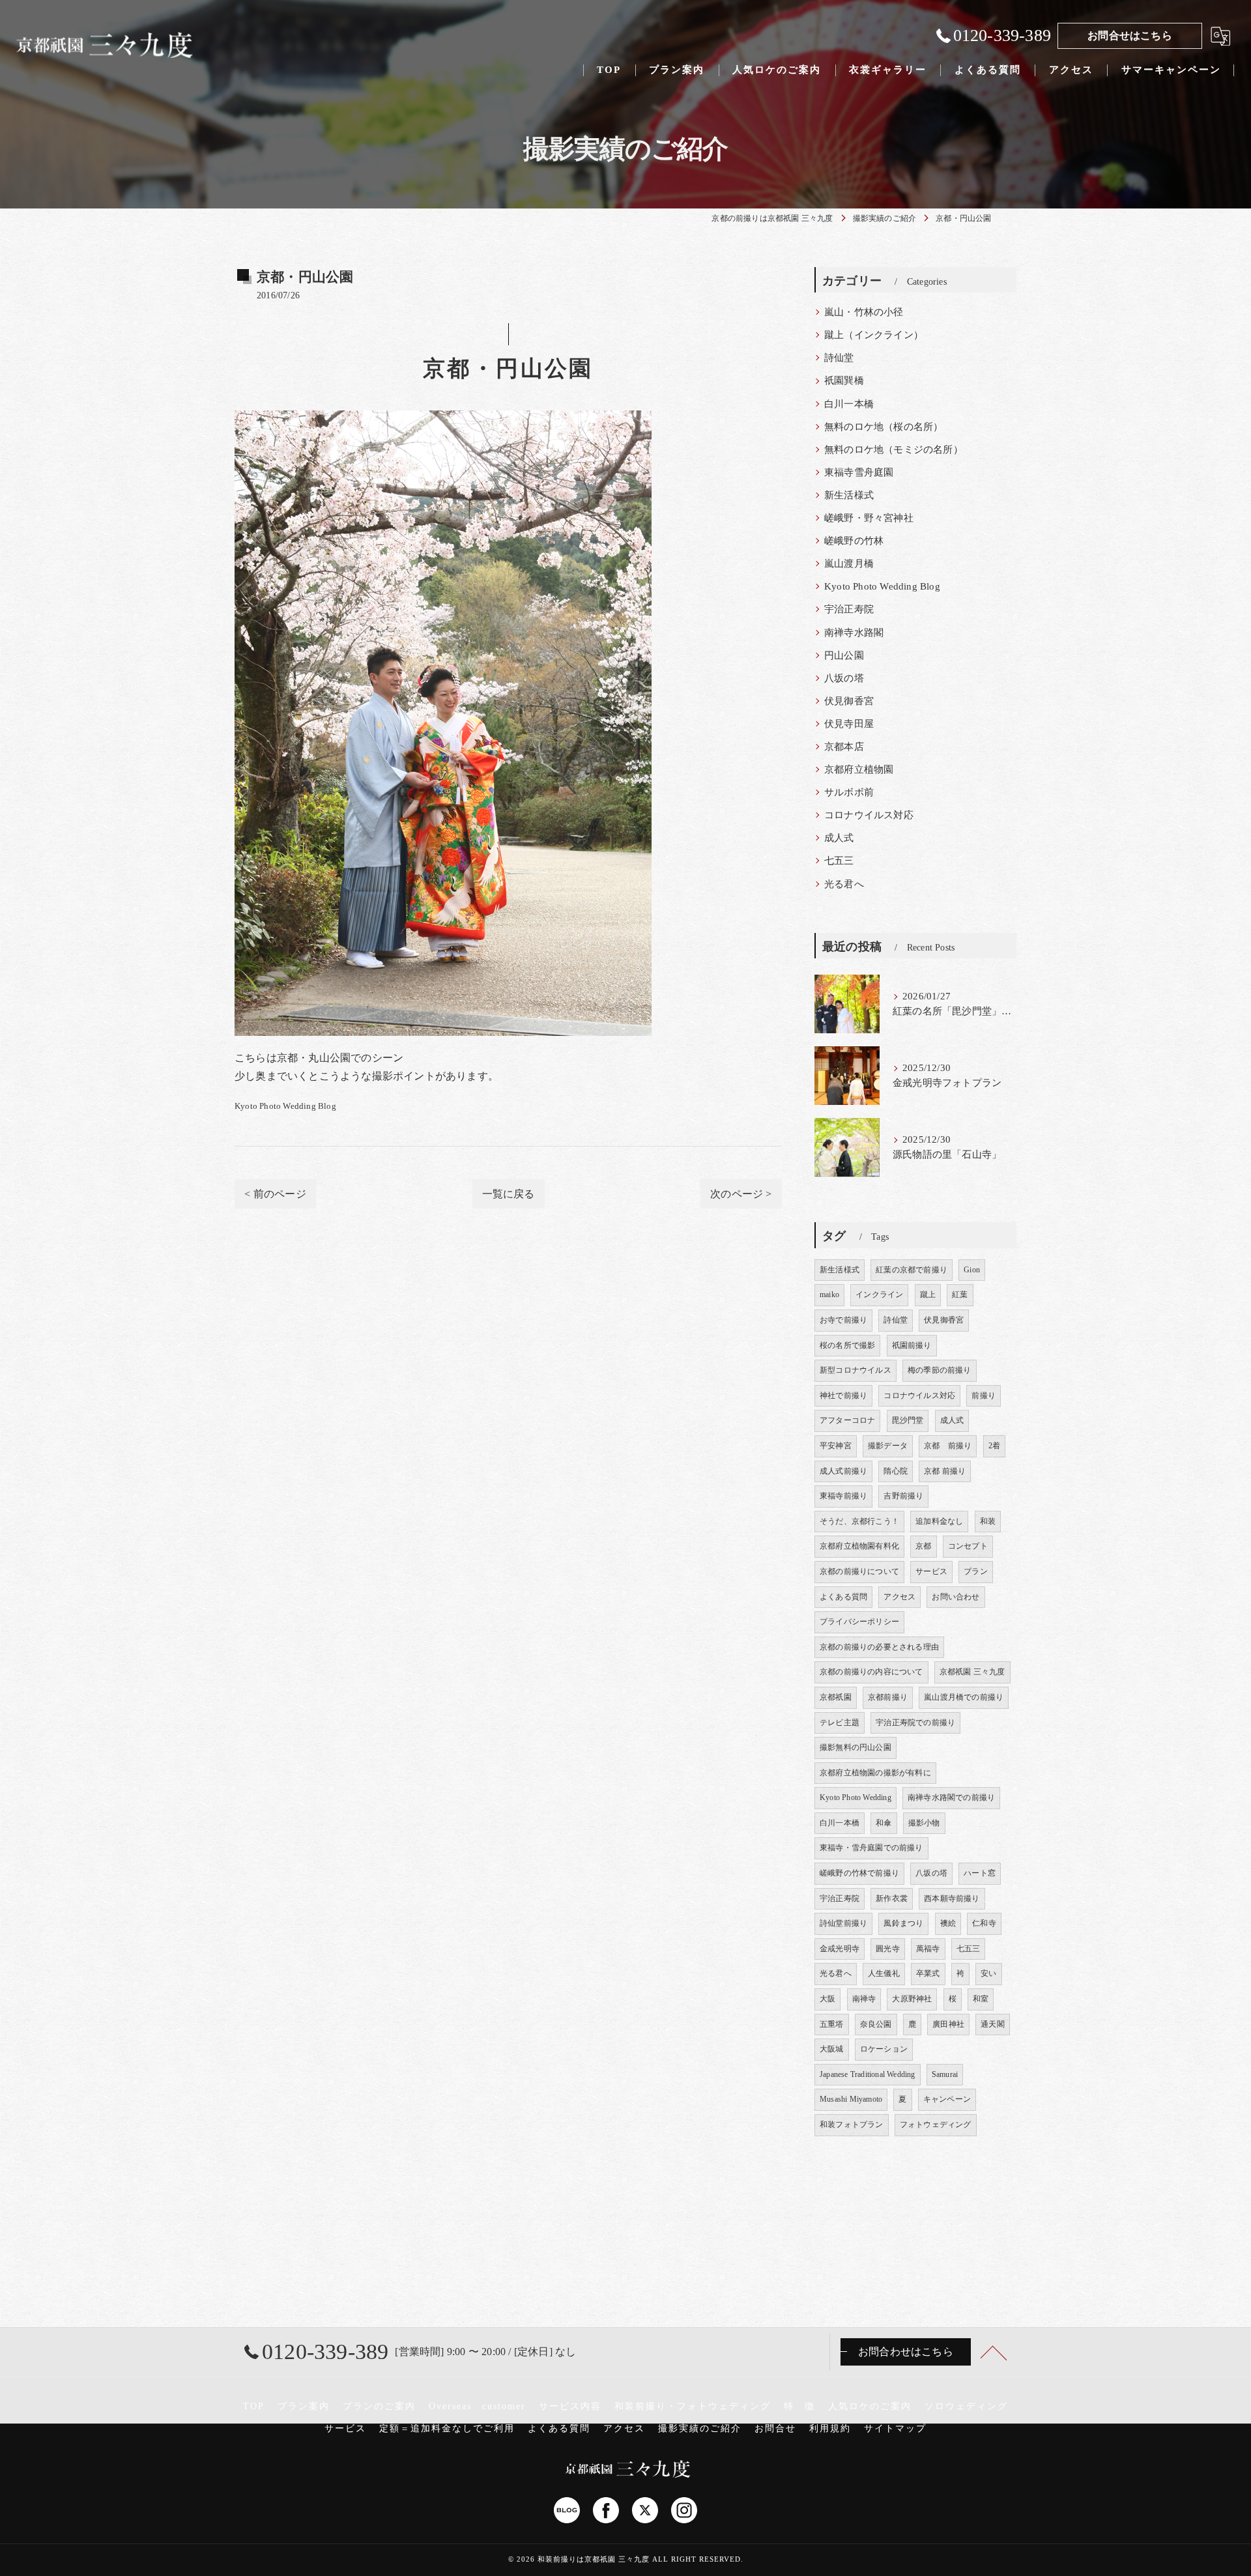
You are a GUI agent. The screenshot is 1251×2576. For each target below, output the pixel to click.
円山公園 (844, 655)
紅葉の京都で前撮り (912, 1270)
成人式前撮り (843, 1471)
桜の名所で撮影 (847, 1345)
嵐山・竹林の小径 (864, 312)
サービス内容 (570, 2406)
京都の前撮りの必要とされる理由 (879, 1647)
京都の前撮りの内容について (871, 1672)
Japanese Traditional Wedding (868, 2074)
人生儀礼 (884, 1973)
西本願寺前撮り (952, 1898)
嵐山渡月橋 (849, 564)
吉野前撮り (903, 1496)
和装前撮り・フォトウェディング (693, 2406)
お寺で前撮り (843, 1320)
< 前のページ (275, 1194)
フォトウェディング (936, 2125)
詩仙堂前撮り (843, 1923)
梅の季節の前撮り (940, 1370)
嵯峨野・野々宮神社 (869, 518)
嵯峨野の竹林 (854, 541)
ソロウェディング (966, 2406)
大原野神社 (912, 1999)
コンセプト (968, 1546)
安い (988, 1973)
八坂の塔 (844, 678)
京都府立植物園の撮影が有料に (875, 1773)
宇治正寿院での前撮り (915, 1723)
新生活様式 (849, 495)
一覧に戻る (509, 1194)
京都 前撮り (948, 1446)
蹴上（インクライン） (874, 335)
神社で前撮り (843, 1395)
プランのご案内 (379, 2406)
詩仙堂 (839, 358)
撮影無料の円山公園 (856, 1747)
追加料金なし (939, 1521)
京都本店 (844, 747)
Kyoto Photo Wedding (856, 1797)
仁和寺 (984, 1923)
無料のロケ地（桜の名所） (884, 427)
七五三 (839, 861)
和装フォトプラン (852, 2125)
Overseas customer (477, 2406)
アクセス (899, 1597)
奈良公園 (876, 2024)
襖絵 (948, 1923)
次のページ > (741, 1194)
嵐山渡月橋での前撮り (964, 1697)
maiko (829, 1295)
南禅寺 (864, 1999)
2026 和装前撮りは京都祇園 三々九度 (583, 2559)
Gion (972, 1270)
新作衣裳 (892, 1898)
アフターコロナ (847, 1420)
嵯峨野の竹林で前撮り (859, 1873)
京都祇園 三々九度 (972, 1672)
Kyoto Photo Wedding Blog (285, 1106)
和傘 (884, 1823)
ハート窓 (980, 1873)
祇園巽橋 (844, 380)
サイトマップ (895, 2428)
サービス (931, 1571)
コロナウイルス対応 (869, 815)
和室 (981, 1999)
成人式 (839, 838)
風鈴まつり (903, 1923)
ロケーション (884, 2049)
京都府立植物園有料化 (859, 1546)
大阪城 (832, 2049)
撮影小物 (924, 1823)
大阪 (827, 1999)
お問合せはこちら (1130, 36)
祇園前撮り (912, 1345)
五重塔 (832, 2024)
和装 (988, 1521)
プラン (976, 1571)
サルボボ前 (849, 792)
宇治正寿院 (849, 609)
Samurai (945, 2074)
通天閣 (993, 2024)
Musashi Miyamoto (851, 2099)
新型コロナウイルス (856, 1370)
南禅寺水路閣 (854, 633)
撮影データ (888, 1446)
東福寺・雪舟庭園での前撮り (871, 1848)
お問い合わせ (956, 1597)
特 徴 (799, 2406)
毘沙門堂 (908, 1420)
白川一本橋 (849, 404)
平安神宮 (836, 1446)
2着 (994, 1446)
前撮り (984, 1395)
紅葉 (960, 1295)
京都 (923, 1546)
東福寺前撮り (843, 1496)
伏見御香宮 (849, 701)
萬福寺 (928, 1949)
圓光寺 (888, 1949)
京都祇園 (836, 1697)
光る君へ (844, 884)
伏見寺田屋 (849, 724)
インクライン (879, 1295)
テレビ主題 (840, 1723)
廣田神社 (948, 2024)
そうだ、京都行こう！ (859, 1521)
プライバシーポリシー (859, 1622)
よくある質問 (843, 1597)
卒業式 (928, 1973)
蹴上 (928, 1295)
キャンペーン (947, 2099)
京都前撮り (888, 1697)
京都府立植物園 (859, 769)
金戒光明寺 (840, 1949)
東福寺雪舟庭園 (859, 472)
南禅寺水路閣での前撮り (951, 1797)
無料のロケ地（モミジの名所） (894, 450)
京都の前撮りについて (859, 1571)
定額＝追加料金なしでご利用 (447, 2428)
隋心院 (896, 1471)
